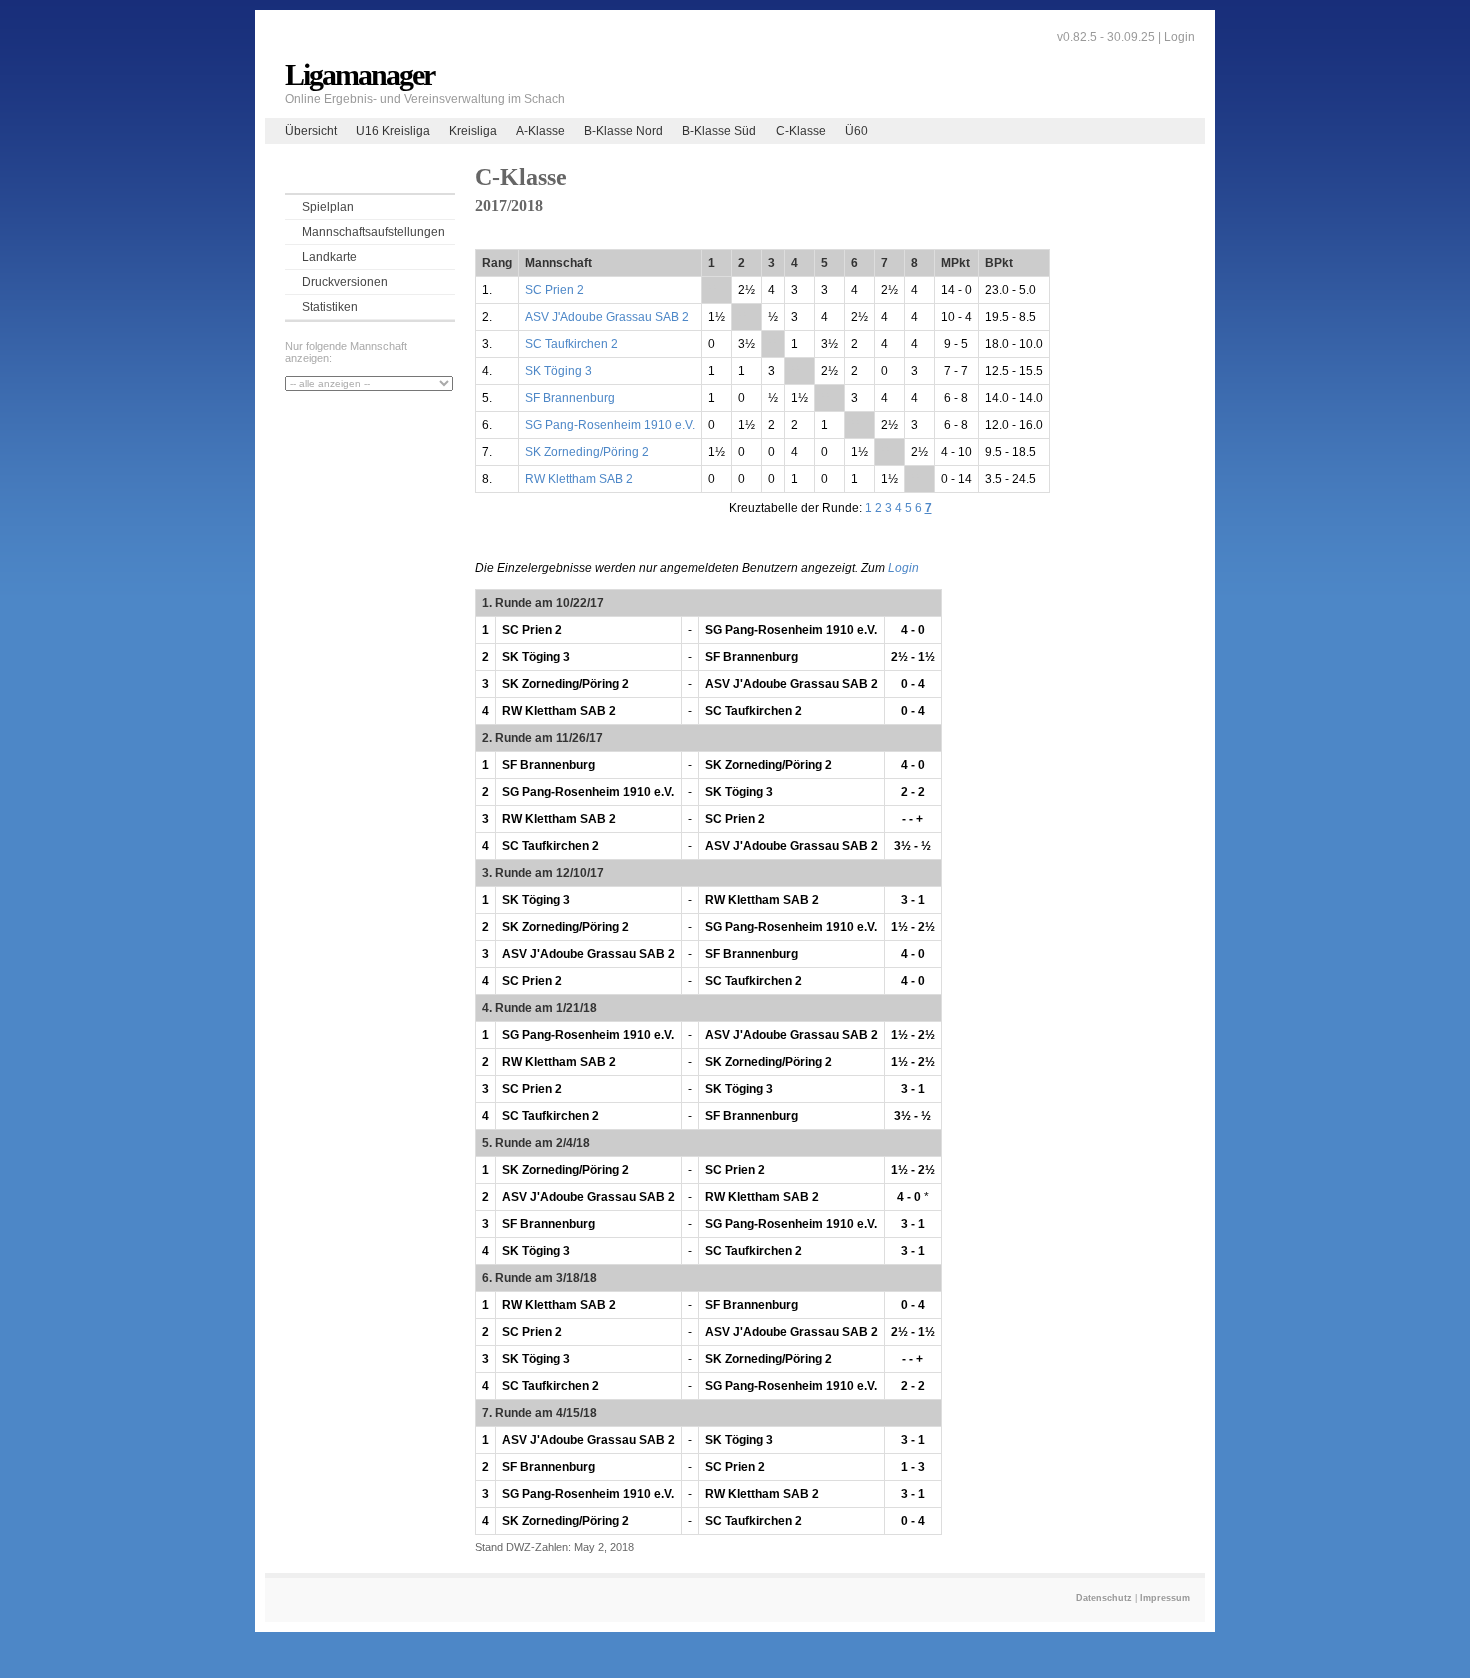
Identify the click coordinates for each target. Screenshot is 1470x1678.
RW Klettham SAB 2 (579, 479)
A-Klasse (540, 131)
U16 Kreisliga (393, 131)
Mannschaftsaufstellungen (373, 232)
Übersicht (311, 131)
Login (1179, 37)
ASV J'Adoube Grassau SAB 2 (607, 317)
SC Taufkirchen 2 (571, 344)
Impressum (1165, 1598)
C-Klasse (801, 131)
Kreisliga (473, 131)
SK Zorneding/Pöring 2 (587, 452)
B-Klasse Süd (719, 131)
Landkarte (329, 257)
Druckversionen (345, 282)
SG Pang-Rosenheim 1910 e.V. (610, 425)
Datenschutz (1104, 1598)
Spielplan (328, 207)
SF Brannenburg (570, 398)
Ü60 (856, 131)
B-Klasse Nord (623, 131)
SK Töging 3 (558, 371)
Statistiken (330, 307)
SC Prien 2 (554, 290)
